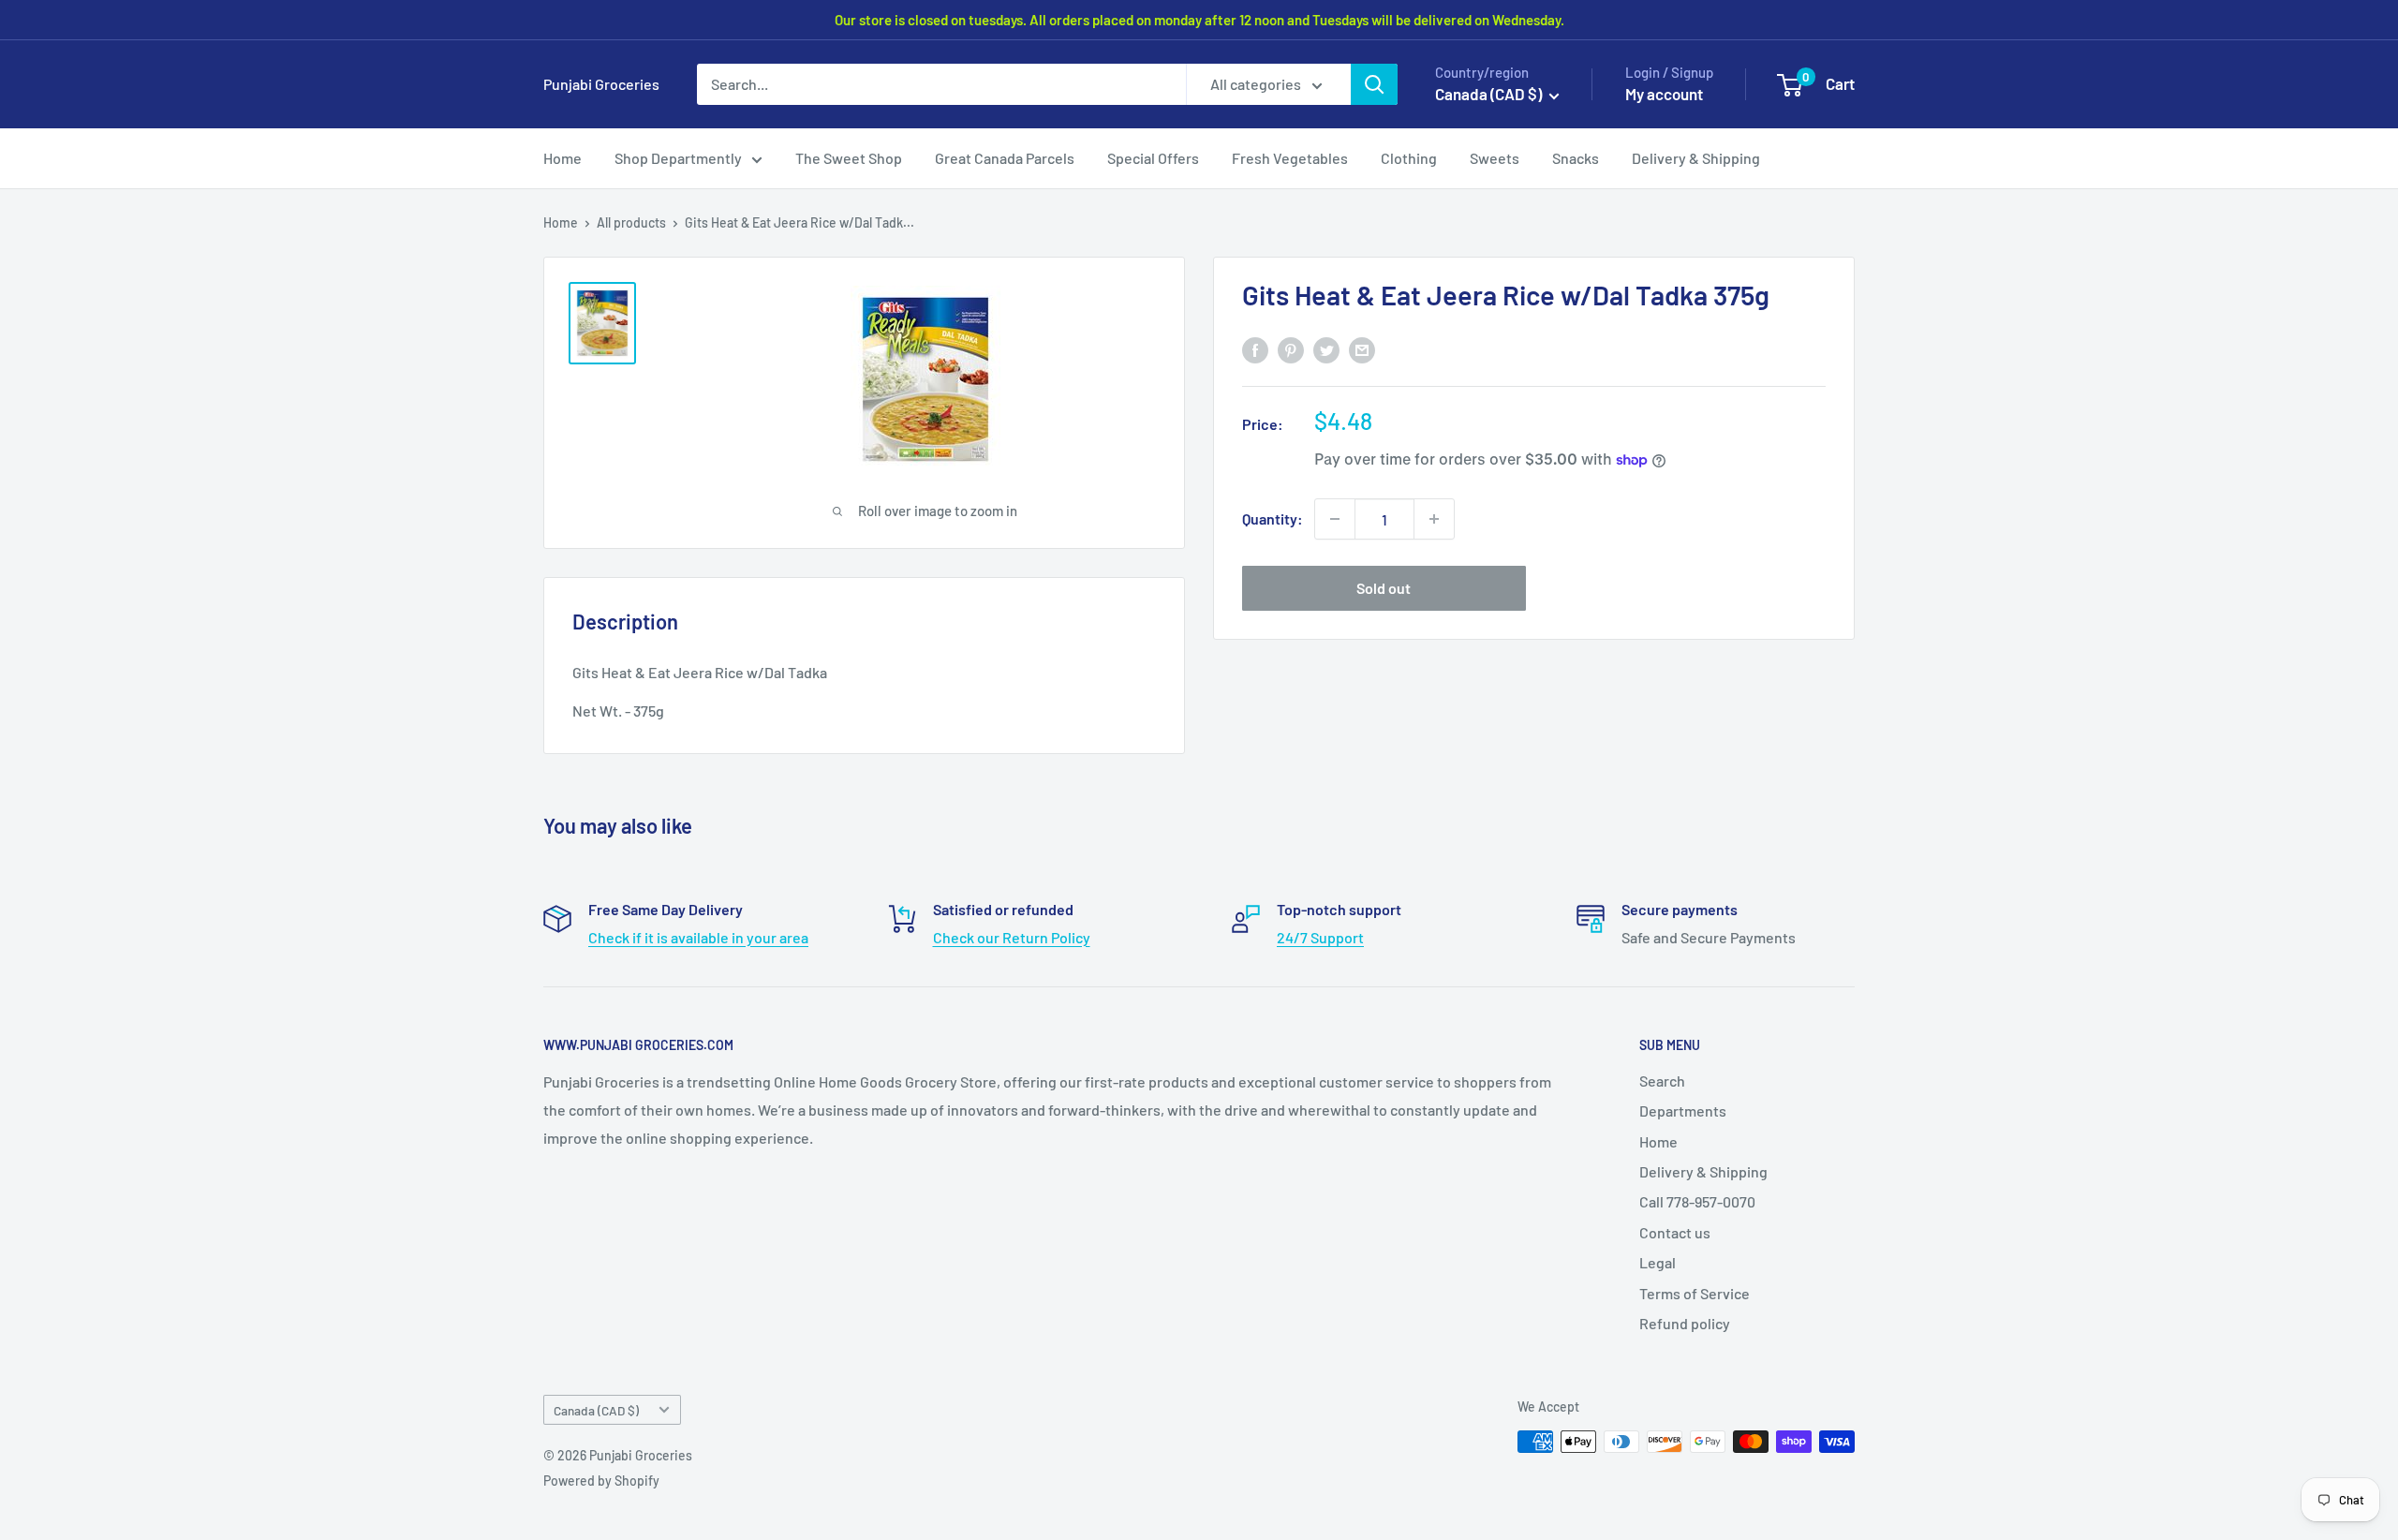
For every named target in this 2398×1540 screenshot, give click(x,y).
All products (631, 222)
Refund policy (1685, 1323)
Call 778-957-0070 (1697, 1201)
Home (562, 158)
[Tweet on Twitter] (1326, 349)
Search (1662, 1081)
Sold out (1384, 588)
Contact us (1675, 1232)
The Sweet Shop (849, 158)
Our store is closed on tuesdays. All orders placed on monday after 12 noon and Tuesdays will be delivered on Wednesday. (1199, 20)
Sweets (1495, 158)
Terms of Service (1695, 1293)
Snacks (1576, 158)
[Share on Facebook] (1255, 349)
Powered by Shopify (601, 1481)
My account (1664, 94)
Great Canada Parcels (1005, 158)
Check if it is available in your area (698, 937)
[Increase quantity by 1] (1434, 519)
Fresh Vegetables (1290, 158)
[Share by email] (1362, 349)
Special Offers (1153, 158)
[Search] (1374, 84)
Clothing (1409, 158)
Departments (1683, 1111)
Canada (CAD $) (596, 1410)
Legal (1658, 1262)
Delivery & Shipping (1696, 158)
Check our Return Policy (1012, 937)
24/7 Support (1320, 937)
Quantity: (1273, 518)
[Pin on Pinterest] (1291, 349)
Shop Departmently (678, 158)
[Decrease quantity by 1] (1335, 519)
